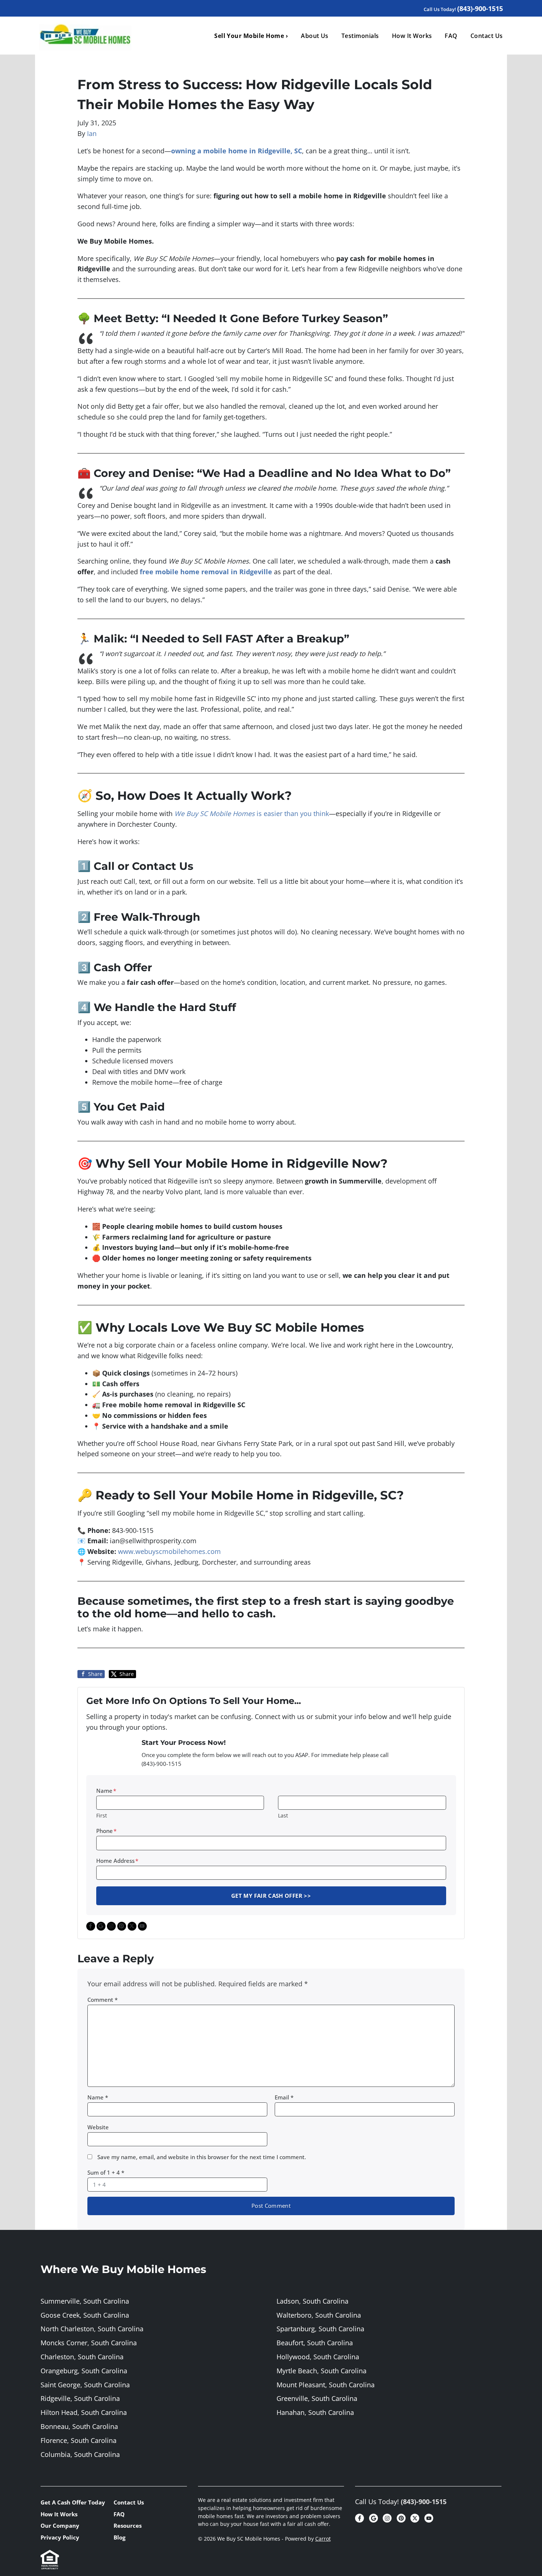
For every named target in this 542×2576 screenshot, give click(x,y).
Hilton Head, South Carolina (84, 2412)
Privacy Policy (60, 2537)
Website (98, 2127)
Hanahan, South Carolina (315, 2412)
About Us (315, 36)
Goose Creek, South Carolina (85, 2315)
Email (284, 2097)
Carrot (323, 2539)
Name (106, 1791)
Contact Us (487, 36)
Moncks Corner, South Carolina (89, 2343)
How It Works (412, 36)
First (102, 1815)
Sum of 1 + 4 (106, 2172)
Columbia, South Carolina (80, 2454)
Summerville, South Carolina (85, 2301)
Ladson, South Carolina (312, 2301)
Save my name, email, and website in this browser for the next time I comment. (202, 2157)
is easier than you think (252, 813)
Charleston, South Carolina (82, 2357)
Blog (119, 2537)
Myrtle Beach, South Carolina (322, 2371)
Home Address (117, 1861)
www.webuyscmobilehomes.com (169, 1551)
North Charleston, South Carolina (92, 2329)
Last (283, 1815)
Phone (106, 1831)
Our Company (60, 2526)
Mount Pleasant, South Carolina (326, 2385)
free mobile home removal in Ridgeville (206, 572)
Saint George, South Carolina (85, 2385)
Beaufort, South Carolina (315, 2343)
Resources (128, 2526)
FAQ (451, 36)
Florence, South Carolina (79, 2440)
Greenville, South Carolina (317, 2398)
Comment (103, 2000)
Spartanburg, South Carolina (320, 2329)
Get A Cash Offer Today (73, 2502)
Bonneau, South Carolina (79, 2426)
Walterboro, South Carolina (319, 2315)
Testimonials (360, 36)
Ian (92, 133)
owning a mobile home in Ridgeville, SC (237, 151)
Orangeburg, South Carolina (84, 2371)
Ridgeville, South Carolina (80, 2398)
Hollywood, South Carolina (318, 2357)
